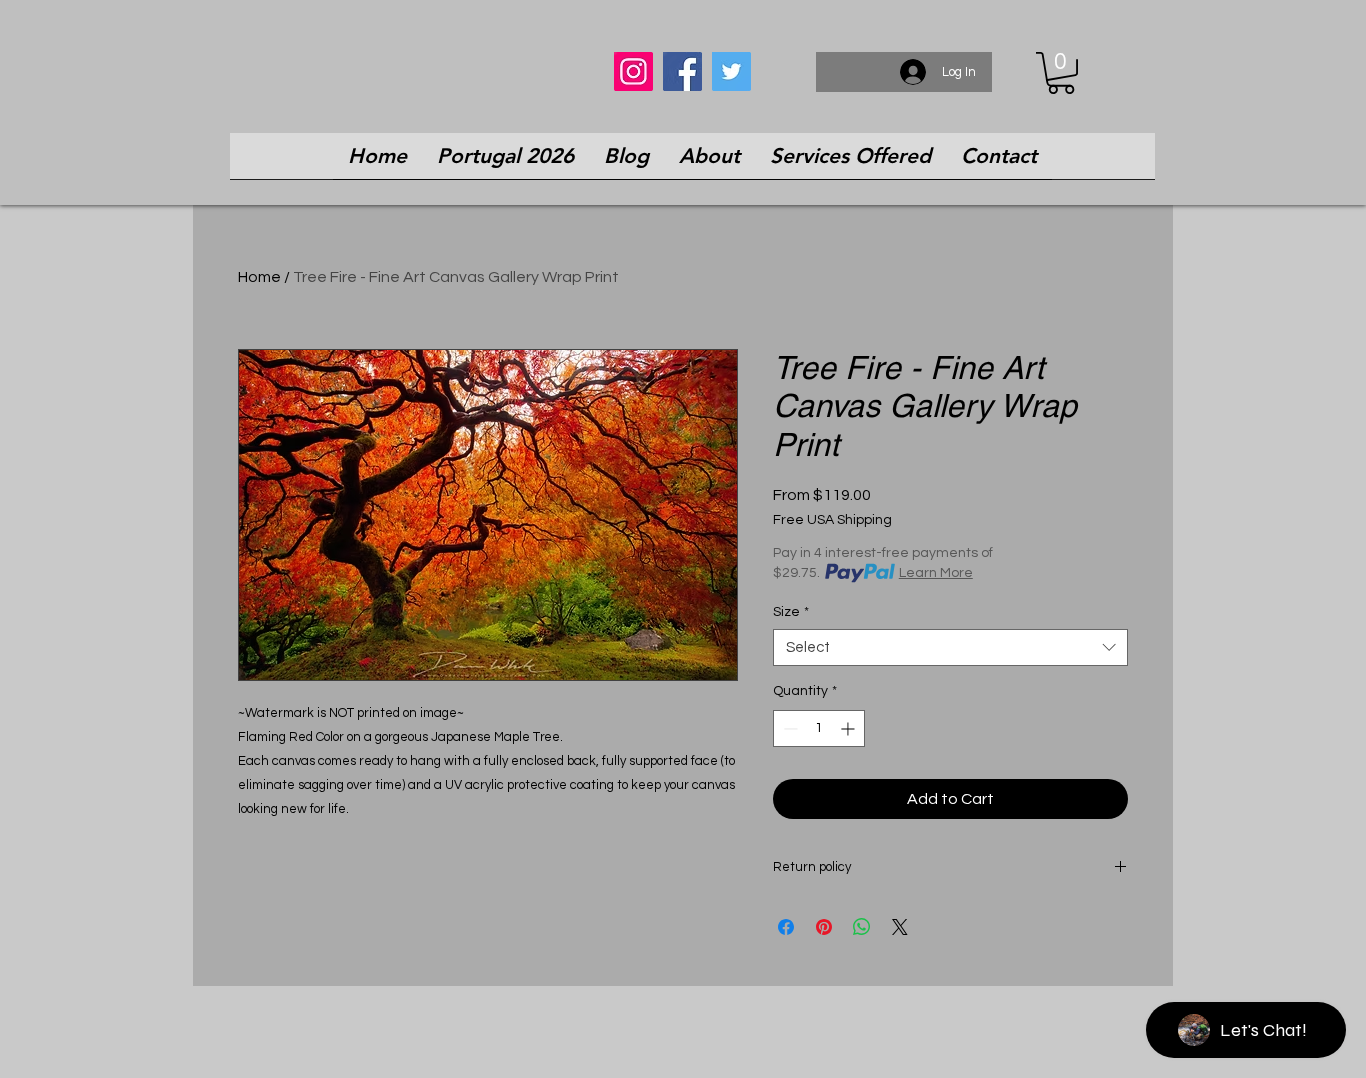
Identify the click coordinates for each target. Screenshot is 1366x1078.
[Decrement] (788, 728)
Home (259, 277)
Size (791, 612)
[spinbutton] (819, 728)
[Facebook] (682, 71)
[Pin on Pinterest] (824, 927)
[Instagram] (633, 71)
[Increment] (849, 728)
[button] (1061, 73)
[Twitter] (731, 71)
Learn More (936, 573)
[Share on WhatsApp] (862, 927)
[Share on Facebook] (786, 927)
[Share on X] (900, 927)
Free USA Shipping (832, 520)
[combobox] (950, 648)
